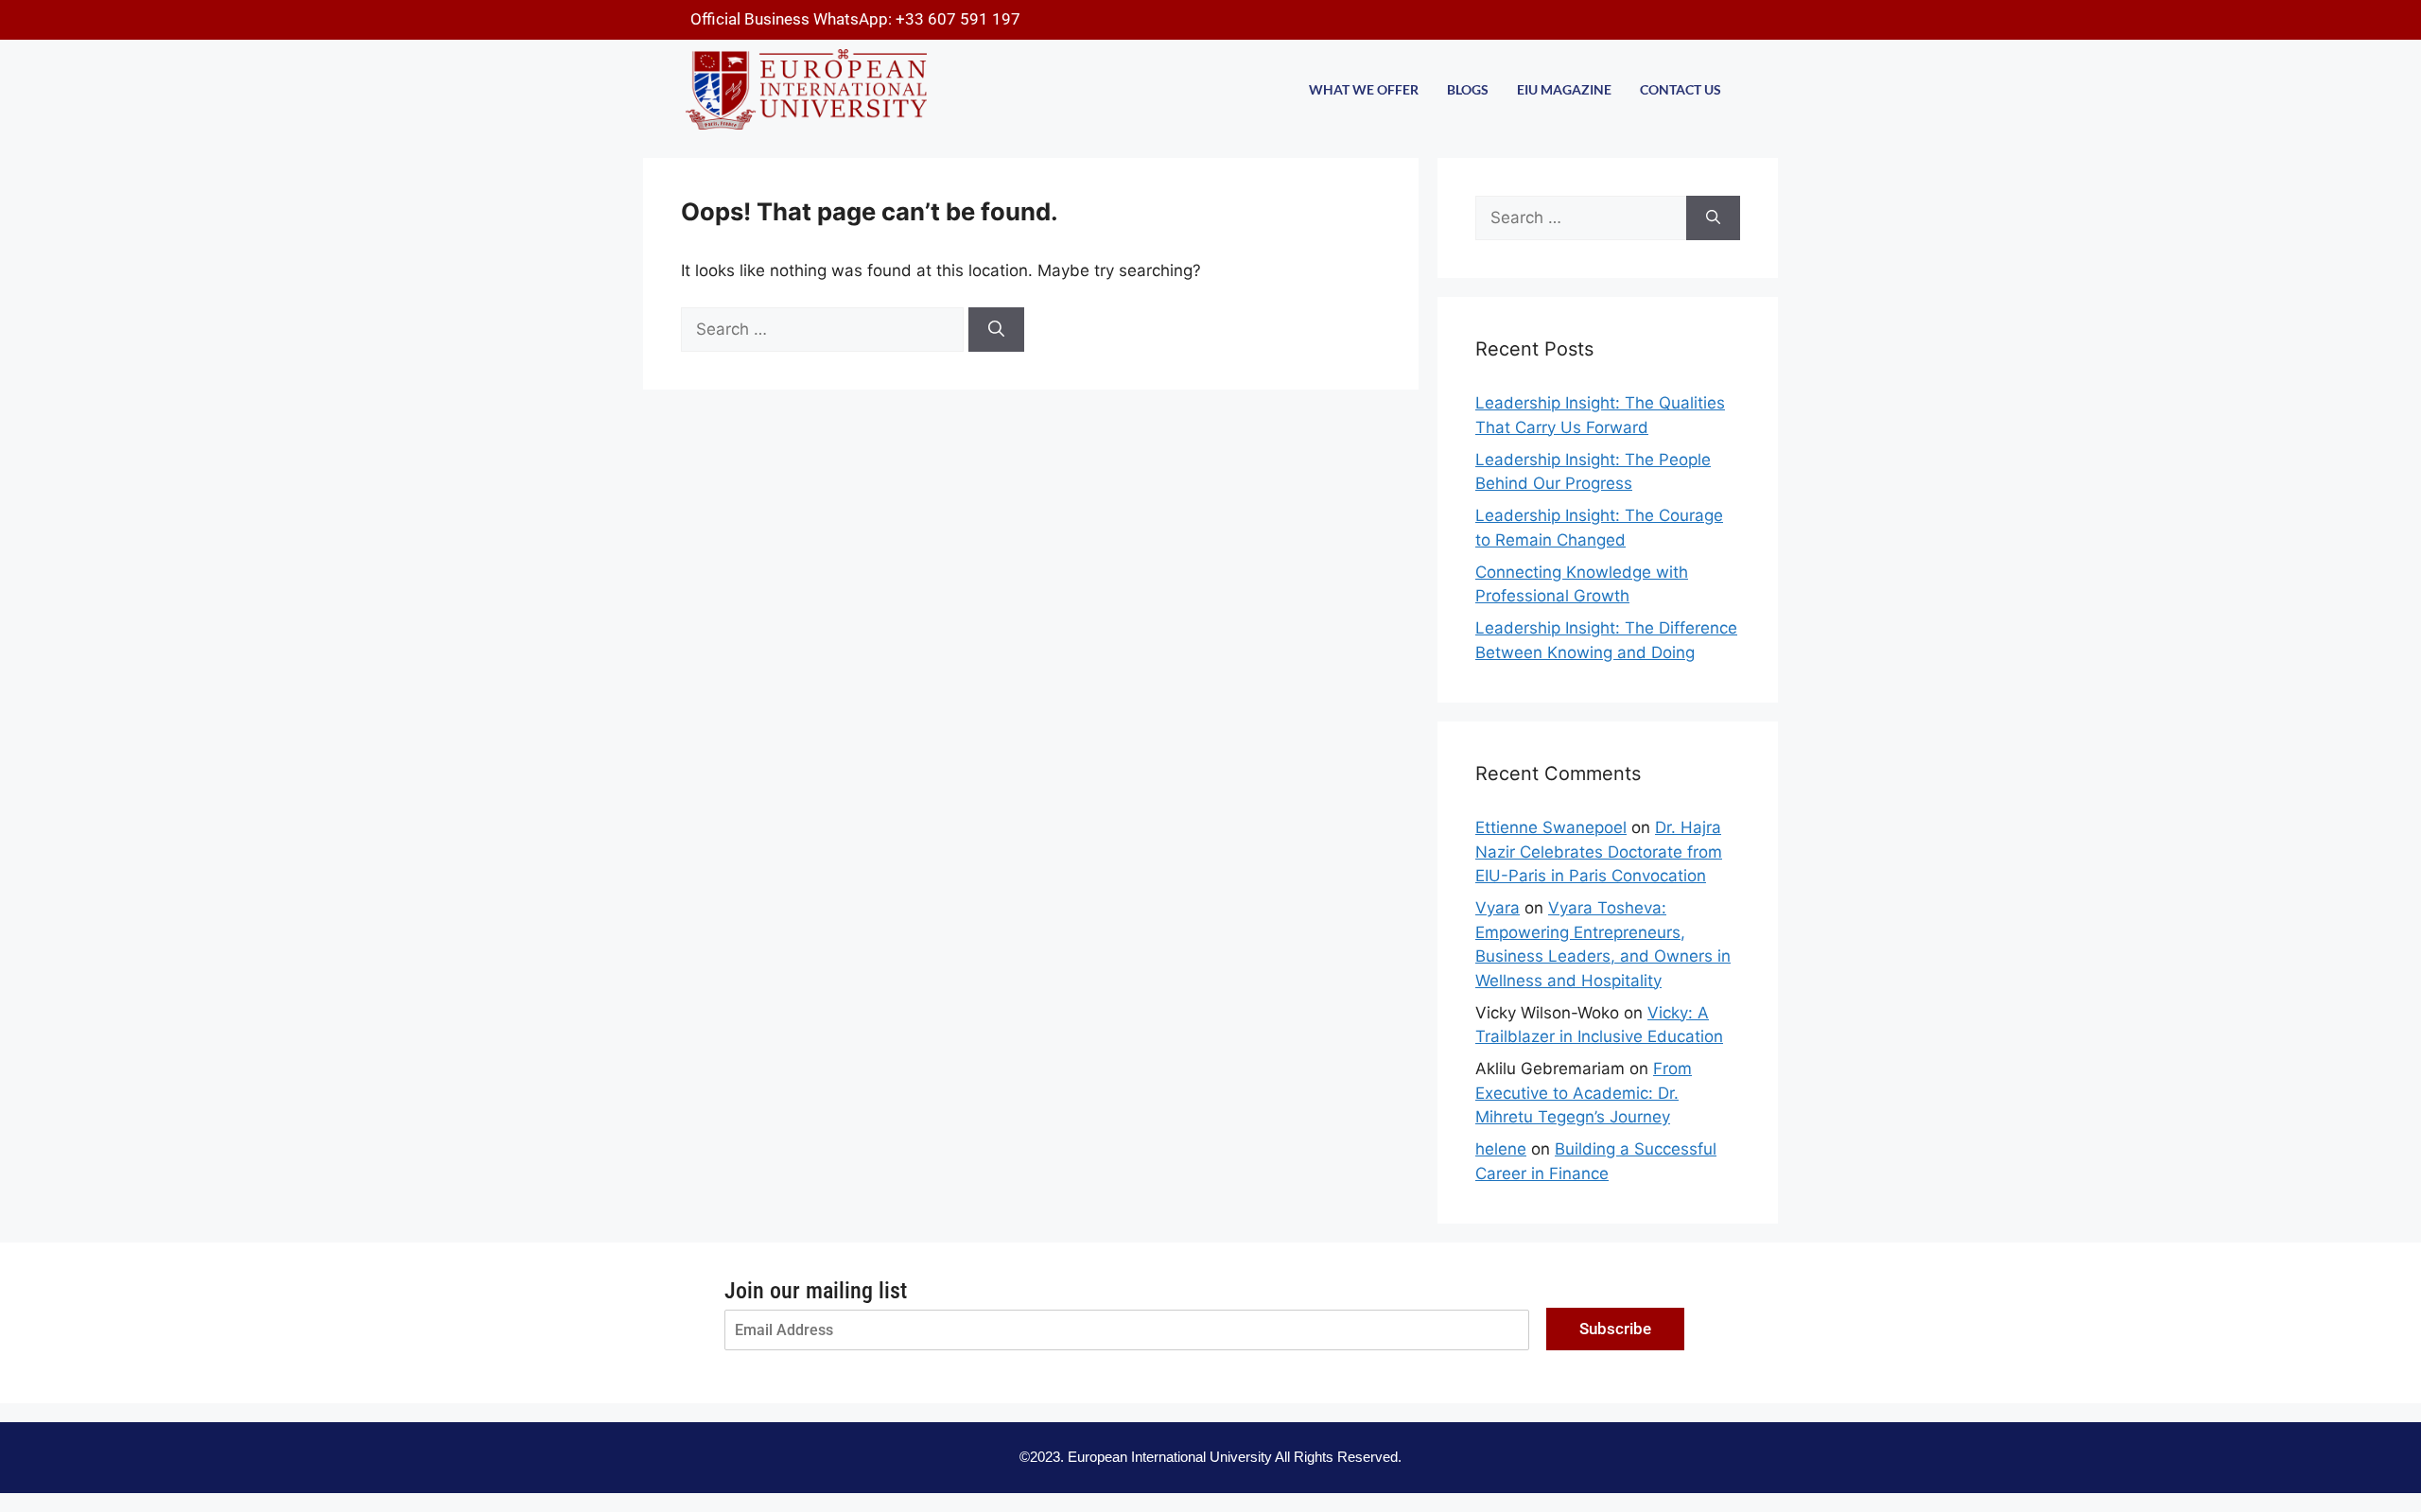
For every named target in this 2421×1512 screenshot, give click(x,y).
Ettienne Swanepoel (1551, 827)
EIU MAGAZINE (1564, 89)
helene (1501, 1149)
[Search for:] (825, 329)
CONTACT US (1681, 89)
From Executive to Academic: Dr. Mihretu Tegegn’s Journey (1584, 1093)
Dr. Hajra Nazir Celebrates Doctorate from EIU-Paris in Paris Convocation (1599, 852)
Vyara (1498, 908)
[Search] (996, 330)
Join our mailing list (816, 1291)
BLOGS (1468, 89)
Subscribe (1615, 1329)
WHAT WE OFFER (1364, 89)
